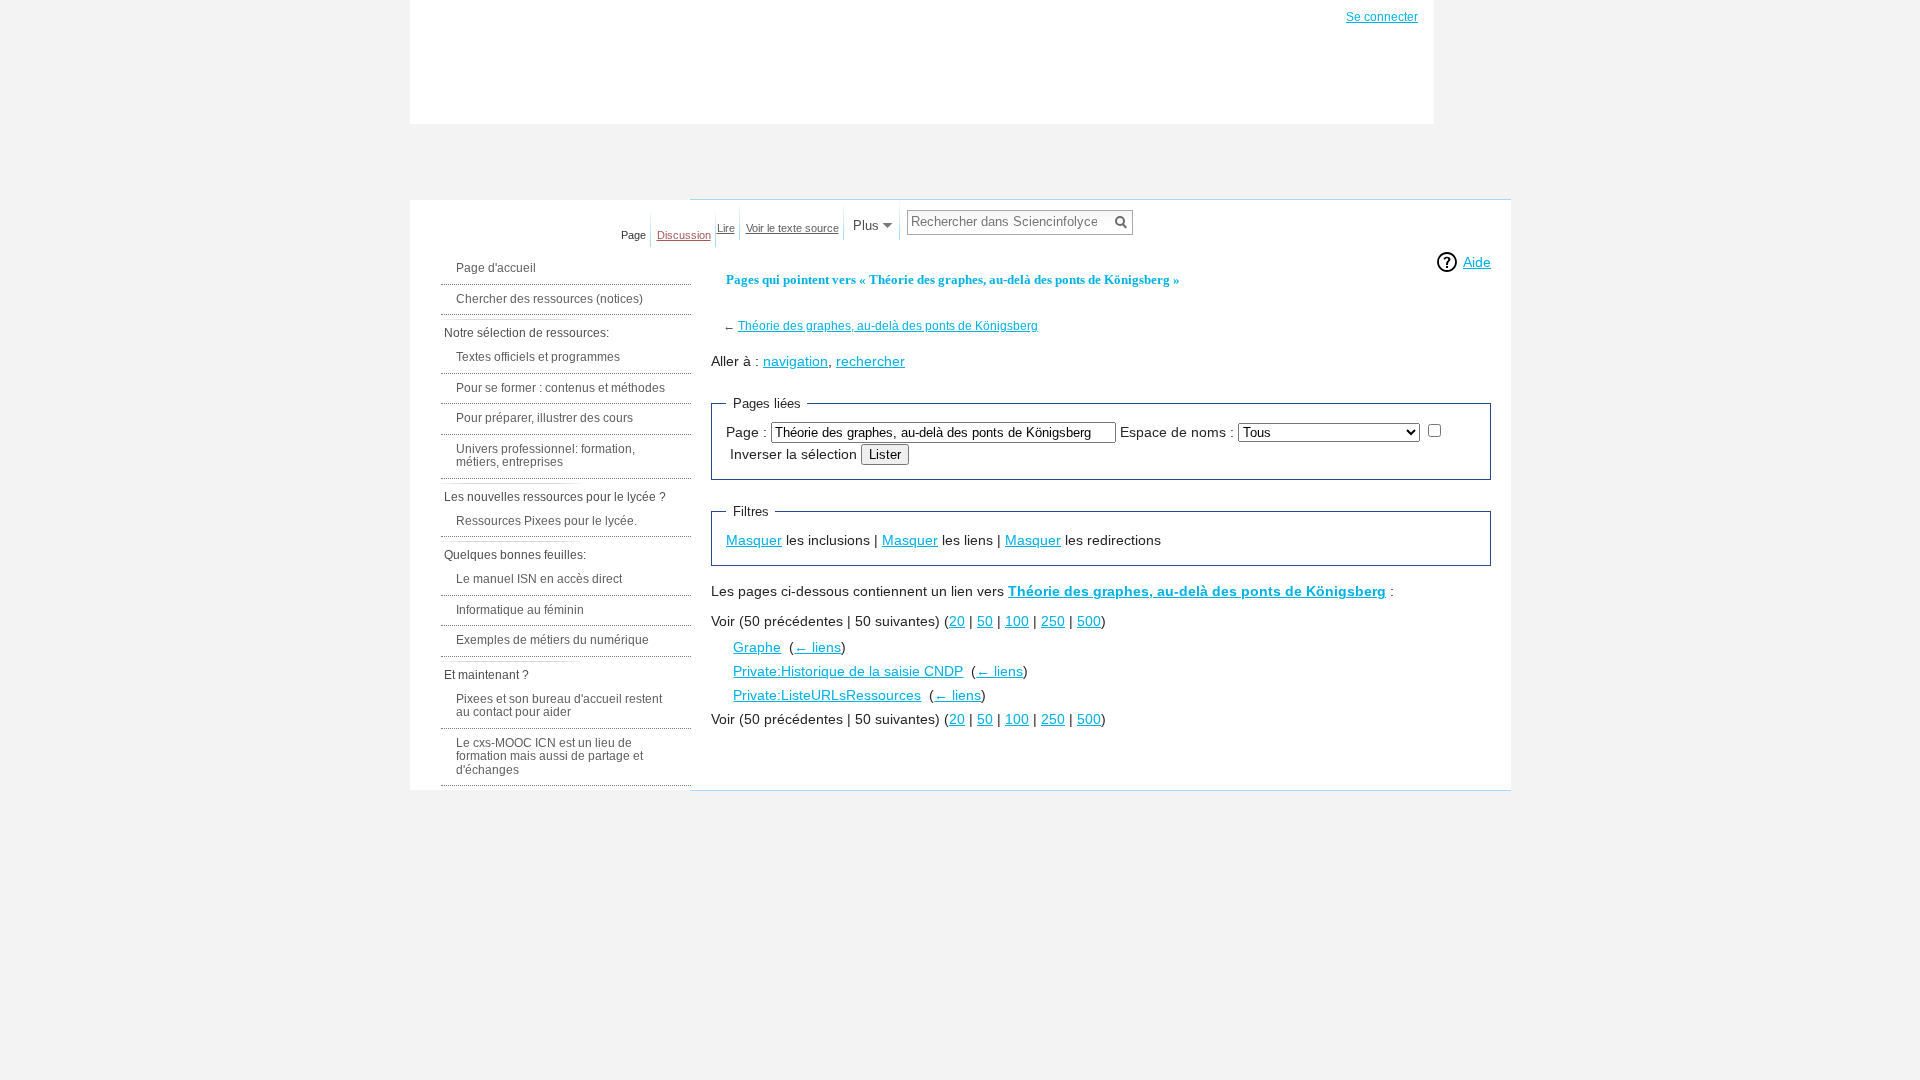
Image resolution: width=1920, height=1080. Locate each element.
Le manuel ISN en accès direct (539, 579)
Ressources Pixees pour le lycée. (546, 521)
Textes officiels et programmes (538, 357)
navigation (795, 361)
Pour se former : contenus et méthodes (560, 388)
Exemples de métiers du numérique (552, 640)
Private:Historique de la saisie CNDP (848, 671)
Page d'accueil (496, 268)
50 (985, 621)
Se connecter (1382, 17)
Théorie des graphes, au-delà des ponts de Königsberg (888, 325)
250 (1053, 621)
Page (633, 235)
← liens (817, 647)
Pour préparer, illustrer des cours (544, 418)
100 (1017, 621)
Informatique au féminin (520, 610)
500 (1089, 621)
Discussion (684, 235)
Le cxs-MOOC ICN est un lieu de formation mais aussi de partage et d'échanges (549, 756)
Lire (726, 228)
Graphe (757, 647)
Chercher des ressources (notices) (549, 299)
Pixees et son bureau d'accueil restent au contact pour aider (559, 706)
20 (957, 621)
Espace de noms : (1177, 432)
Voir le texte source (792, 228)
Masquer (754, 540)
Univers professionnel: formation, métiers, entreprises (545, 456)
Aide (1477, 262)
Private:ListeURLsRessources (827, 695)
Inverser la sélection (793, 454)
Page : (746, 432)
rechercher (870, 361)
